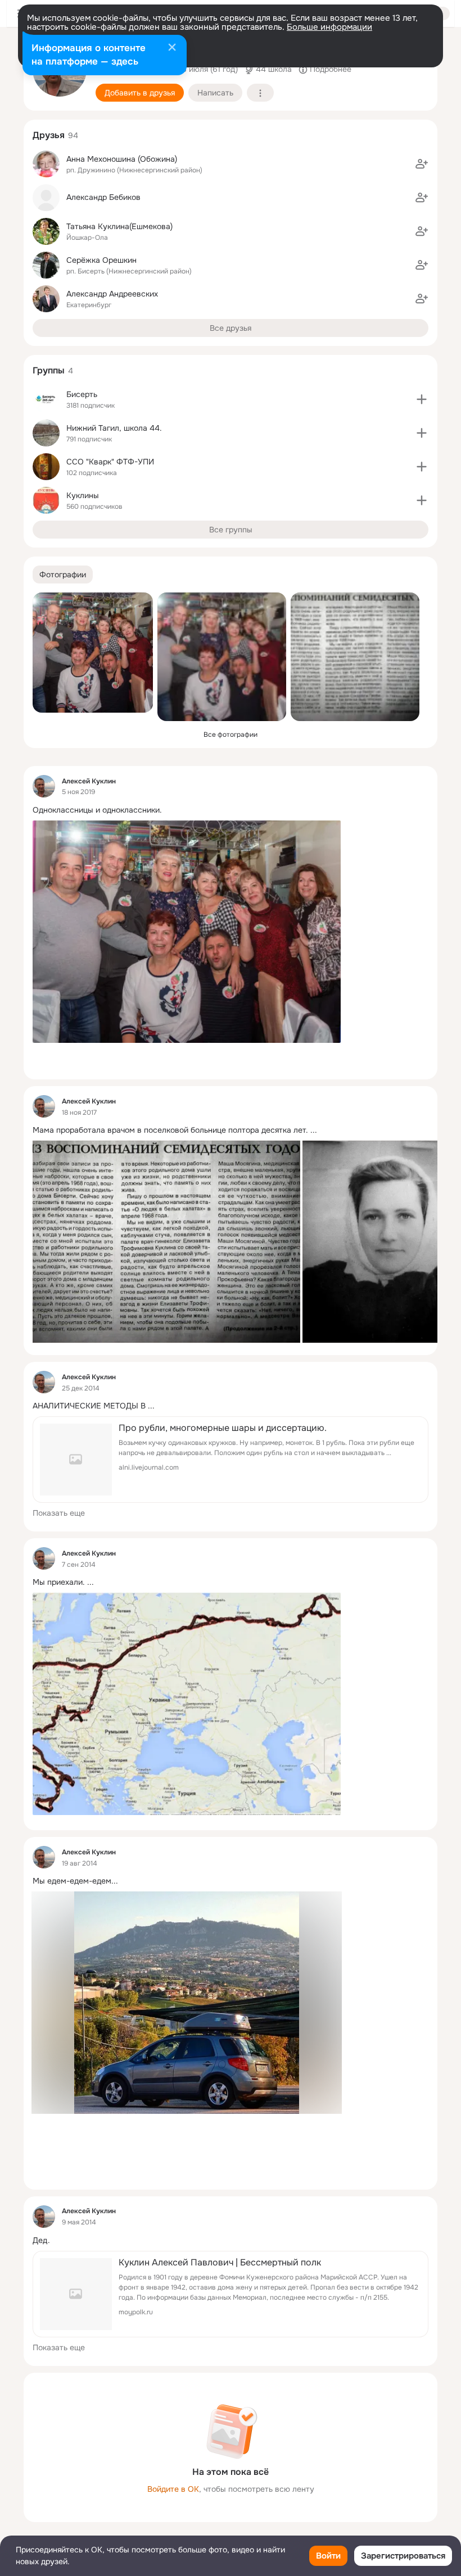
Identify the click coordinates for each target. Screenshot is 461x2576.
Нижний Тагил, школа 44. (114, 428)
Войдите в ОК (173, 2489)
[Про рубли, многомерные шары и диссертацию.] (231, 1460)
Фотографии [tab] (63, 575)
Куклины (83, 495)
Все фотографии (231, 735)
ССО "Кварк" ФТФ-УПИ (110, 462)
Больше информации (329, 27)
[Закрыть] (172, 48)
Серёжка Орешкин (101, 260)
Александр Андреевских (112, 294)
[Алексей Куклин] (44, 786)
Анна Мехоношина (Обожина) (122, 159)
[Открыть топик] (231, 810)
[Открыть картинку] (166, 1242)
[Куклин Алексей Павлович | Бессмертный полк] (231, 2294)
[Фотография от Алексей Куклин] (93, 653)
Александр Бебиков (103, 197)
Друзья (49, 135)
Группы (49, 370)
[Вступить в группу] (422, 399)
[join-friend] (422, 164)
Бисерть (82, 394)
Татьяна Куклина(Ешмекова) (119, 226)
